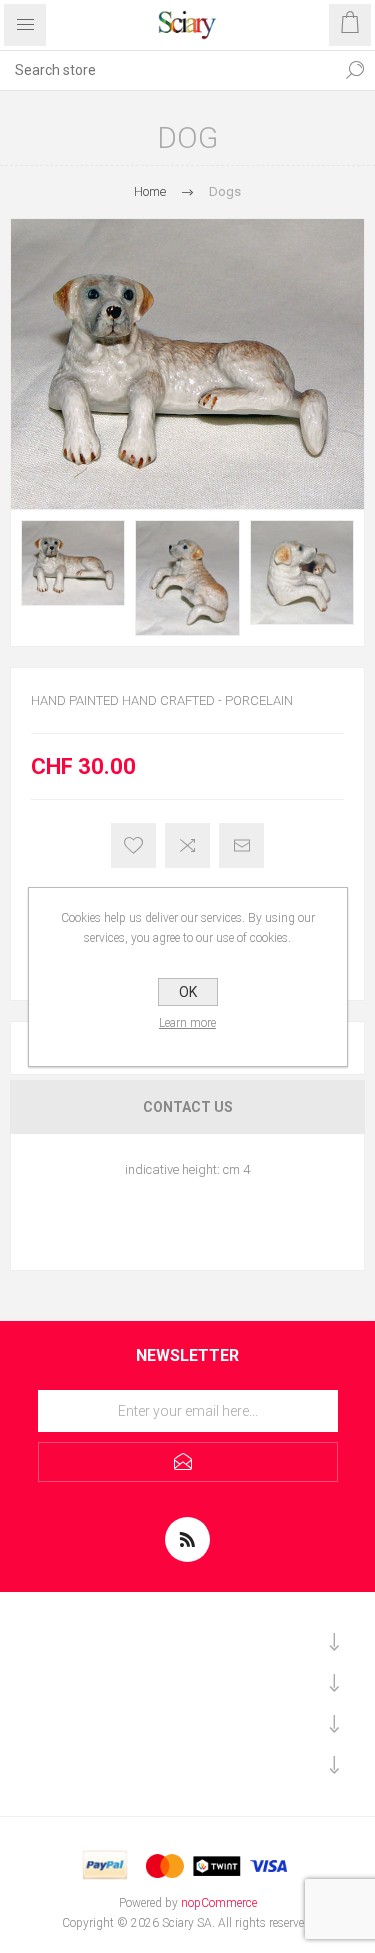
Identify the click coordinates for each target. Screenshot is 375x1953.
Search (355, 70)
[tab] (187, 1107)
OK (188, 992)
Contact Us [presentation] (188, 1107)
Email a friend (241, 845)
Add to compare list (187, 845)
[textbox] (167, 70)
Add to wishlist (133, 845)
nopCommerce (219, 1903)
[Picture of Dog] (73, 563)
